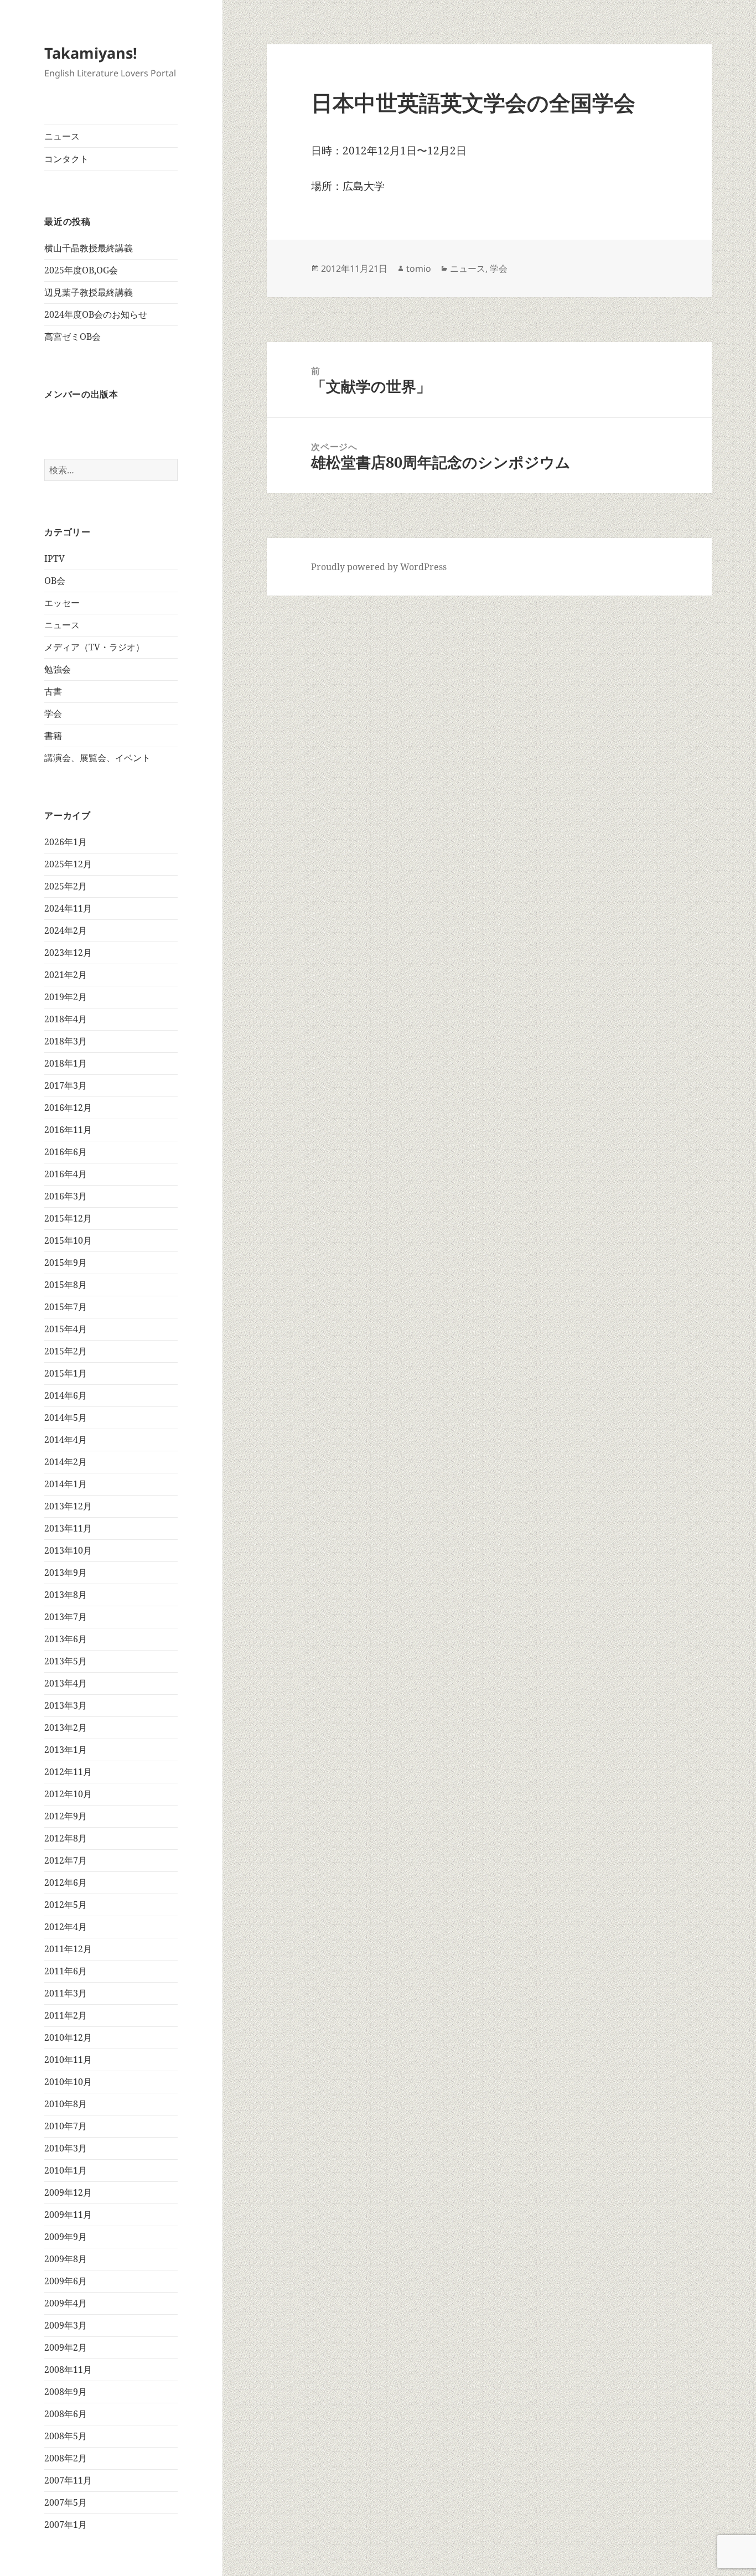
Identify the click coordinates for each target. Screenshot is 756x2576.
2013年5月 (66, 1661)
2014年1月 (66, 1484)
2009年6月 (66, 2281)
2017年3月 (66, 1085)
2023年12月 (68, 953)
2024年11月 (68, 908)
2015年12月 (68, 1218)
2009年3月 (66, 2325)
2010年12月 (68, 2037)
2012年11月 (68, 1772)
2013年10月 (68, 1550)
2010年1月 (66, 2170)
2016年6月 (66, 1152)
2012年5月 (66, 1905)
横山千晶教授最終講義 (89, 248)
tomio (419, 268)
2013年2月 (66, 1727)
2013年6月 (66, 1639)
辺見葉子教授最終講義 (89, 292)
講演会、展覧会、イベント (97, 758)
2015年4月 (66, 1329)
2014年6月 (66, 1395)
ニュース (62, 136)
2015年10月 (68, 1240)
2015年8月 (66, 1285)
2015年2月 (66, 1351)
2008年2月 (66, 2458)
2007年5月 (66, 2502)
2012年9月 (66, 1816)
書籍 (53, 736)
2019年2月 (66, 997)
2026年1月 (66, 842)
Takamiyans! (91, 53)
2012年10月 (68, 1794)
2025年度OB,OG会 (81, 270)
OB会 (55, 581)
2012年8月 (66, 1838)
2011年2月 (66, 2015)
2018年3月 (66, 1041)
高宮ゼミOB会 (73, 337)
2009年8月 (66, 2259)
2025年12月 (68, 864)
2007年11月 (68, 2480)
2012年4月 (66, 1927)
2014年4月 (66, 1440)
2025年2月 (66, 886)
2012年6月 (66, 1882)
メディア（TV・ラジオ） (94, 647)
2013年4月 (66, 1683)
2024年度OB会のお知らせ (96, 314)
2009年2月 (66, 2347)
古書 (53, 691)
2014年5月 (66, 1418)
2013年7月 (66, 1617)
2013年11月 (68, 1528)
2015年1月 (66, 1373)
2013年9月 (66, 1573)
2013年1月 (66, 1750)
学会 (53, 713)
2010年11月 (68, 2060)
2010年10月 (68, 2082)
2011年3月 (66, 1993)
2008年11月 (68, 2370)
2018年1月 (66, 1063)
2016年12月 (68, 1108)
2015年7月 (66, 1307)
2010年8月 (66, 2104)
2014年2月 (66, 1462)
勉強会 (58, 669)
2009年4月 (66, 2303)
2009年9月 (66, 2237)
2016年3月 (66, 1196)
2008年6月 (66, 2414)
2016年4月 (66, 1174)
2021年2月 (66, 975)
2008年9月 (66, 2392)
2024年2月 (66, 930)
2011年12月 (68, 1949)
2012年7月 (66, 1860)
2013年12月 (68, 1506)
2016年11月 (68, 1130)
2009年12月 (68, 2192)
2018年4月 (66, 1019)
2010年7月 (66, 2126)
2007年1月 (66, 2525)
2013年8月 (66, 1595)
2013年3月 (66, 1705)
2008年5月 (66, 2436)
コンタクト (66, 159)
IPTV (55, 558)
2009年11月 (68, 2215)
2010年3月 (66, 2148)
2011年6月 (66, 1971)
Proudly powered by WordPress (379, 567)
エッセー (62, 603)
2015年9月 (66, 1263)
